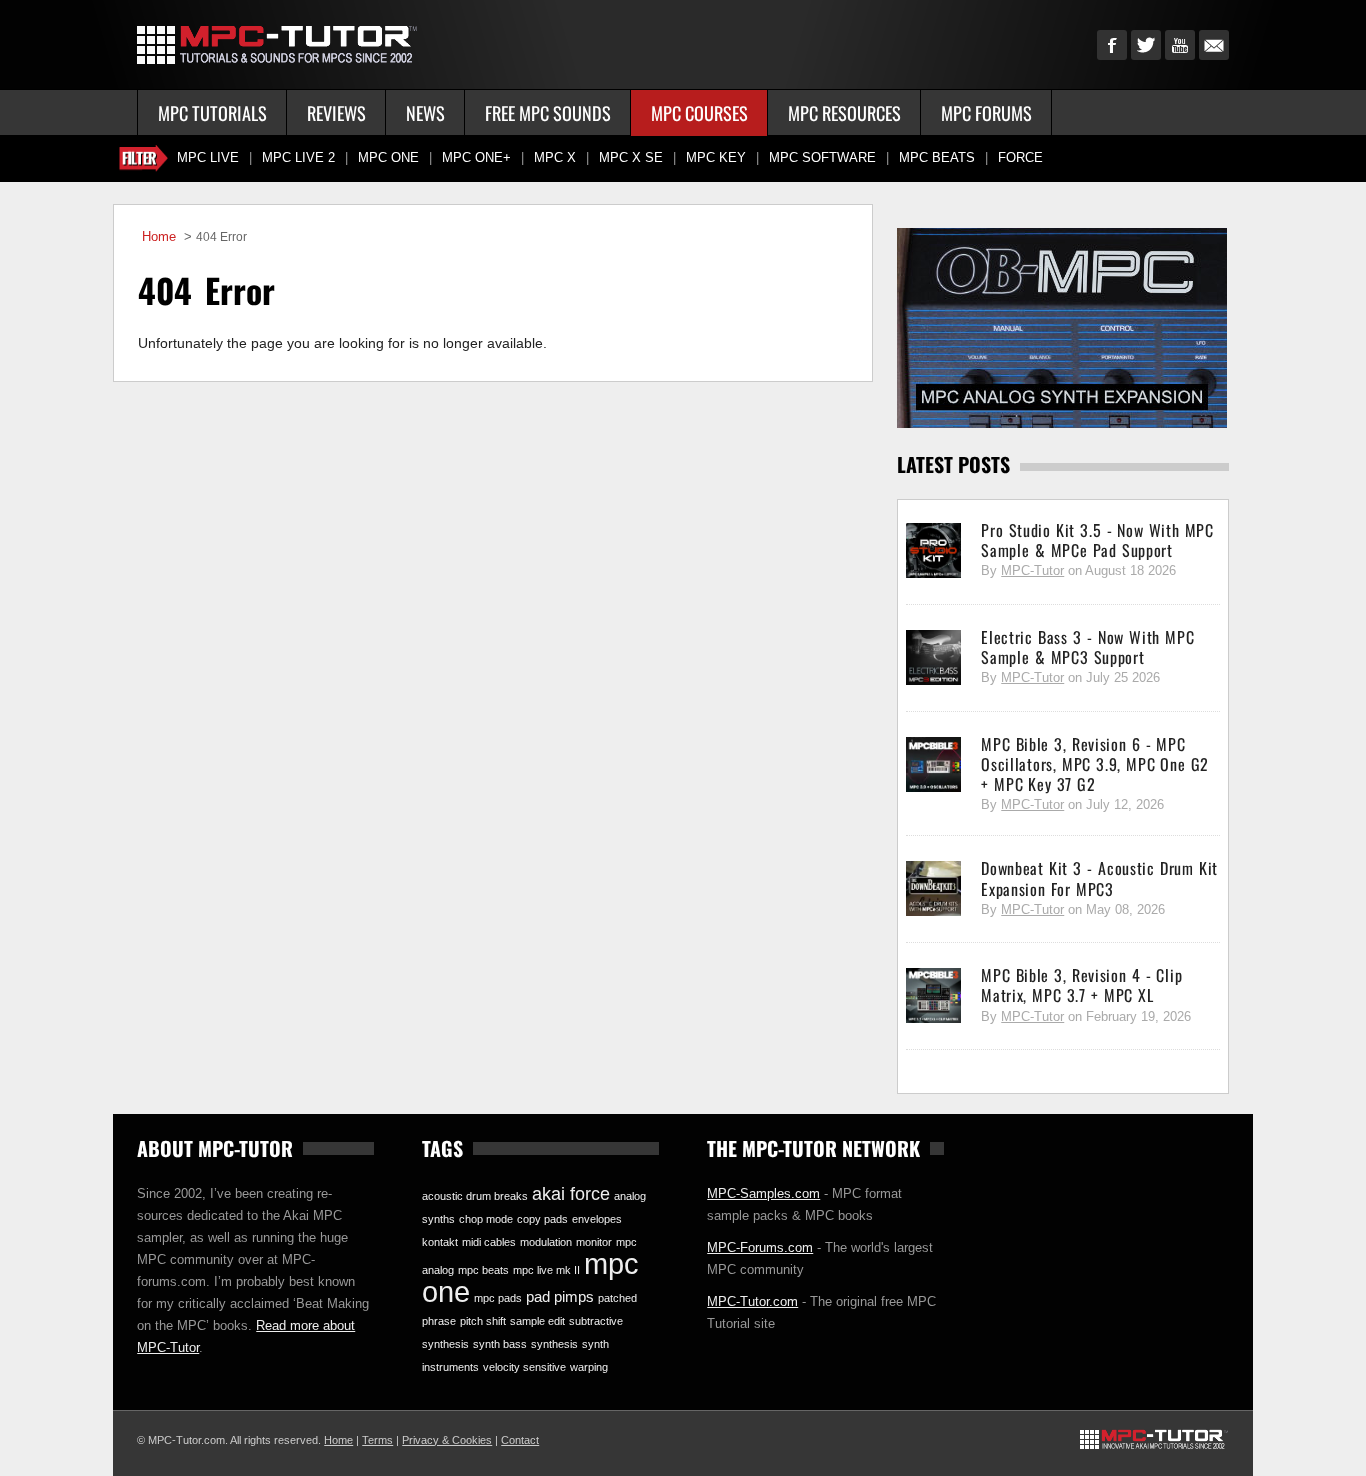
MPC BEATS (937, 158)
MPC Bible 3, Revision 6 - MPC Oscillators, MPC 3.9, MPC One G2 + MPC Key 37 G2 (1095, 764)
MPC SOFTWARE (822, 158)
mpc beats (483, 1270)
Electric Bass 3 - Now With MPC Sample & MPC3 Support (1087, 647)
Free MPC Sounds (548, 112)
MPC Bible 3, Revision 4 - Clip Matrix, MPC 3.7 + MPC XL (1081, 985)
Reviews (336, 112)
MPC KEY (716, 158)
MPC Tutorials (212, 112)
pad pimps (560, 1296)
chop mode (486, 1219)
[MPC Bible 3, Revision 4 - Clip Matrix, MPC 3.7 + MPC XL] (933, 996)
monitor (594, 1242)
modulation (546, 1242)
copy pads (542, 1219)
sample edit (537, 1321)
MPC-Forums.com (760, 1247)
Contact (520, 1440)
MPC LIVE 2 (298, 158)
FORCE (1020, 158)
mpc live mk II (546, 1270)
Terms (377, 1440)
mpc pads (498, 1298)
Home (159, 237)
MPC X (555, 158)
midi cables (489, 1242)
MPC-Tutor (1032, 571)
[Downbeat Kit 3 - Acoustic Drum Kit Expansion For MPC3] (933, 889)
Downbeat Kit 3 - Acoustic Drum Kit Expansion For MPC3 (1099, 878)
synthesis (554, 1344)
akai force (571, 1194)
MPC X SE (631, 158)
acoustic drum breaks (475, 1196)
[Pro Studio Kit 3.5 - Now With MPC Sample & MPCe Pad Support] (933, 551)
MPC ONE (388, 158)
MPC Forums (986, 112)
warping (589, 1367)
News (425, 112)
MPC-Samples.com (763, 1193)
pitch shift (483, 1321)
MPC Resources (844, 112)
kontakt (440, 1242)
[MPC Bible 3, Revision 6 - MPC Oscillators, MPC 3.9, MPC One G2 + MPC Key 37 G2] (933, 765)
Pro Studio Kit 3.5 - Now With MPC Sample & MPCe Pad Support (1097, 540)
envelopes (597, 1219)
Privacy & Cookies (447, 1440)
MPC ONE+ (476, 158)
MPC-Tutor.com (752, 1301)
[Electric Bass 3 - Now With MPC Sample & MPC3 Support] (933, 658)
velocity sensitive (524, 1367)
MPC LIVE (208, 158)
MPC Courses (699, 112)
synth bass (500, 1344)
